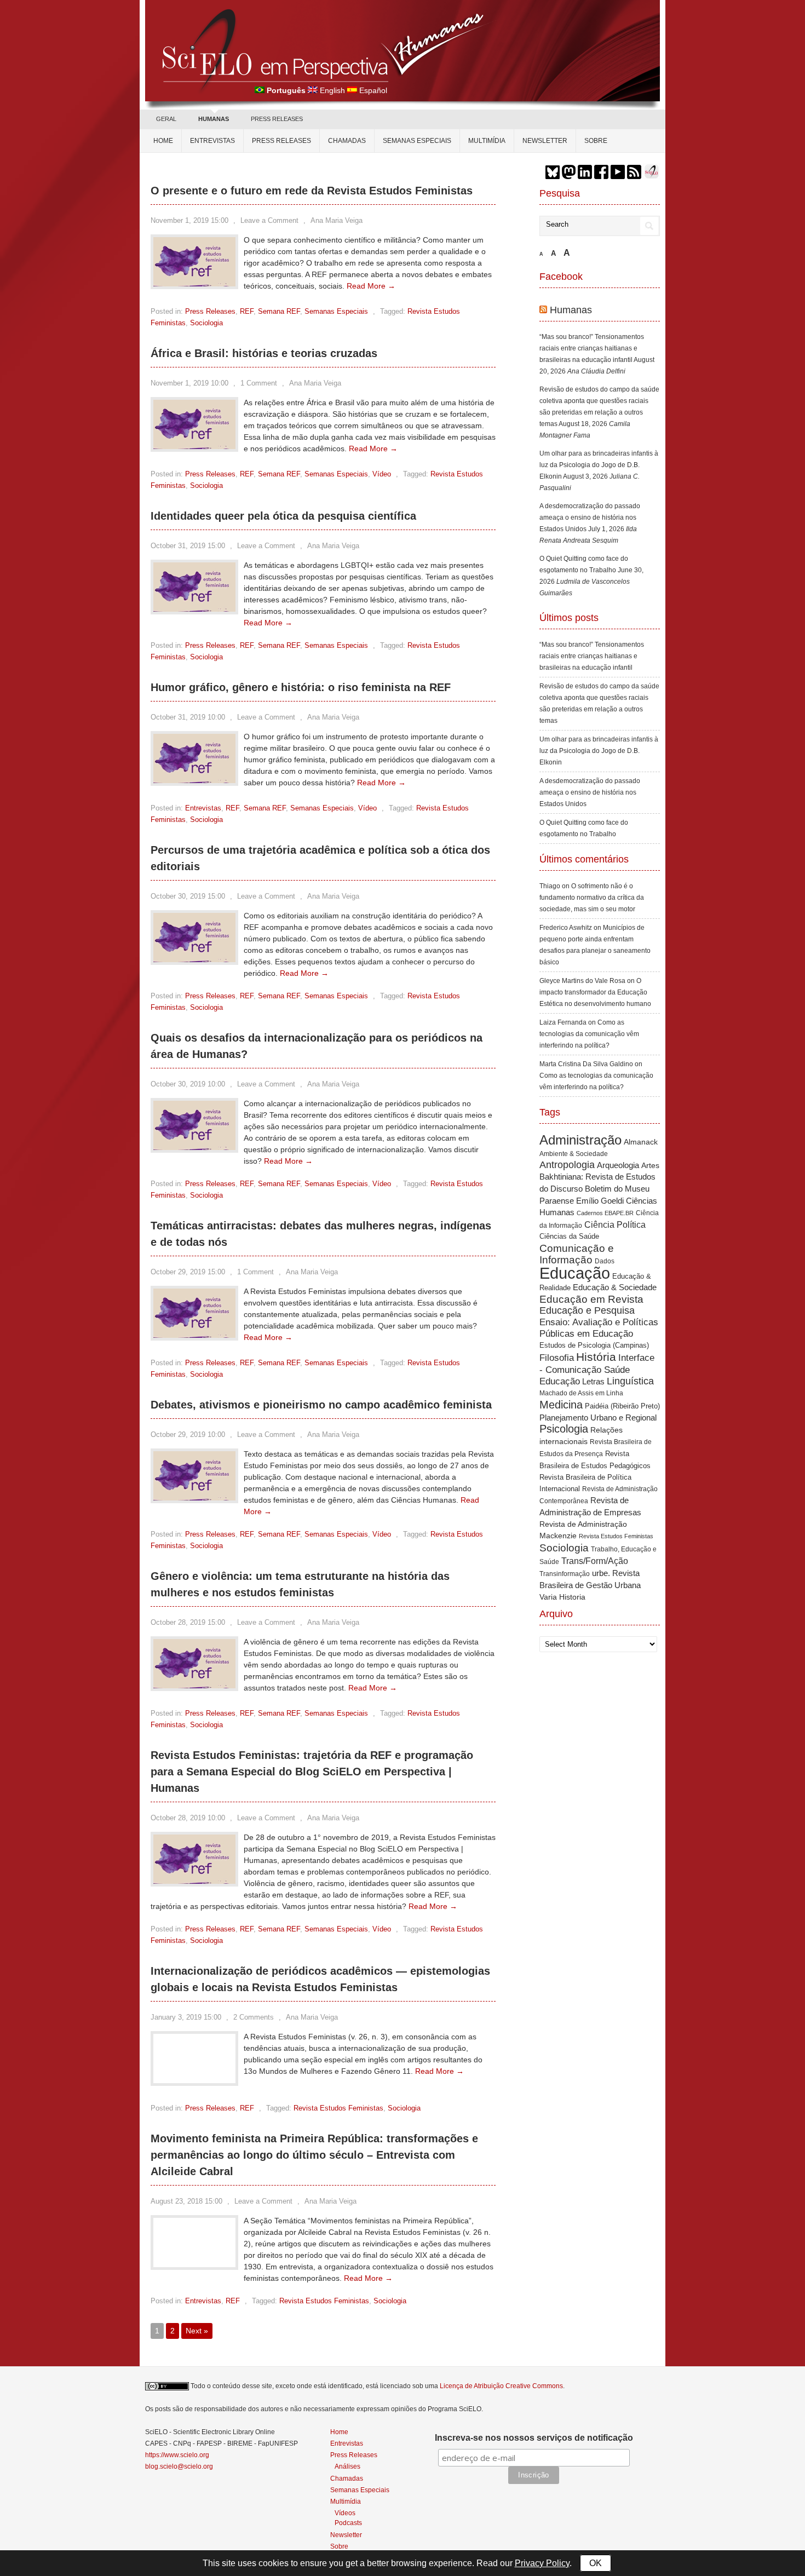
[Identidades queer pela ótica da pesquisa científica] (194, 609)
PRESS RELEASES (277, 119)
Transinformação (565, 1574)
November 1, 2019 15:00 (189, 220)
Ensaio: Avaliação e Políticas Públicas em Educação (599, 1328)
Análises (347, 2466)
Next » (197, 2331)
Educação (575, 1273)
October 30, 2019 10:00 (188, 1084)
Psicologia (564, 1429)
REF (247, 311)
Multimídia (487, 141)
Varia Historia (562, 1597)
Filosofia (557, 1358)
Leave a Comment (269, 220)
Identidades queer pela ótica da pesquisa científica (283, 516)
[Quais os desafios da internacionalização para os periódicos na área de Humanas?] (194, 1147)
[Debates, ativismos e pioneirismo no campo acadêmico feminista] (194, 1498)
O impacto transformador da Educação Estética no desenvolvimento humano (595, 992)
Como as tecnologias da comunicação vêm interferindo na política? (589, 1034)
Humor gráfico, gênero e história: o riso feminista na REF (301, 687)
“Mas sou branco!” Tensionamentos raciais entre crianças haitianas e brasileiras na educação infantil (592, 348)
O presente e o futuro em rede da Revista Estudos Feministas (312, 191)
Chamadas (347, 141)
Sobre (596, 141)
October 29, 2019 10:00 (188, 1434)
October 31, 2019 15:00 (188, 546)
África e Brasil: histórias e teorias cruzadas (264, 353)
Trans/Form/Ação (595, 1561)
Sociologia (206, 323)
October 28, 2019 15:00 (188, 1622)
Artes (650, 1165)
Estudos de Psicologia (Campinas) (594, 1345)
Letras (593, 1381)
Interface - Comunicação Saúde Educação (597, 1369)
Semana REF (279, 311)
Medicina (561, 1405)
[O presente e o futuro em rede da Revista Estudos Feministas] (194, 284)
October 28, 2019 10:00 (188, 1818)
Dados (605, 1261)
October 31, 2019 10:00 (188, 717)
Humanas (571, 310)
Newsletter (545, 141)
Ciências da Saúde (569, 1237)
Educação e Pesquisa (587, 1310)
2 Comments (254, 2017)
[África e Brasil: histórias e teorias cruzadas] (194, 446)
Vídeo (382, 474)
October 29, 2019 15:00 (188, 1272)
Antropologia (567, 1165)
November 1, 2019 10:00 (189, 383)
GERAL (166, 119)
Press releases (281, 141)
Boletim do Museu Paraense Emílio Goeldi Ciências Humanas (598, 1200)
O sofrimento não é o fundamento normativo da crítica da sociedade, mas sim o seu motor (592, 898)
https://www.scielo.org (177, 2455)
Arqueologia (618, 1165)
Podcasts (348, 2523)
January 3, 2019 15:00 (186, 2017)
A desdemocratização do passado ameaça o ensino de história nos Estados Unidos (590, 517)
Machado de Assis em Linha (581, 1393)
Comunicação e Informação (577, 1254)
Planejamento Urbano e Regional (598, 1418)
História (596, 1357)
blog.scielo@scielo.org (179, 2466)
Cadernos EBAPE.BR (605, 1213)
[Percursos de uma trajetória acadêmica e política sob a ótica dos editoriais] (194, 959)
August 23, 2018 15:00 (186, 2201)
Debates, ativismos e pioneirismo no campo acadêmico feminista (321, 1405)
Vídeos (345, 2513)
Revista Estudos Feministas (338, 2108)
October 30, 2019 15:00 (188, 896)
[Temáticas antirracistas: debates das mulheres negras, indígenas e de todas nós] (194, 1335)
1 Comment (259, 383)
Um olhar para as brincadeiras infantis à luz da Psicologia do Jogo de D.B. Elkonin (599, 465)
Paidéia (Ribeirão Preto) (622, 1406)
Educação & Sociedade (615, 1287)
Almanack (641, 1142)
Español (373, 90)
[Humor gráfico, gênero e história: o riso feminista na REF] (194, 780)
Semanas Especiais (417, 141)
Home (163, 141)
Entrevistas (212, 141)
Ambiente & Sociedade (574, 1154)
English (332, 90)
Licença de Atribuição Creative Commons (501, 2386)
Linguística (630, 1381)
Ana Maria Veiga (337, 220)
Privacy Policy (542, 2563)
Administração (580, 1140)
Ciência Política (615, 1225)
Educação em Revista (591, 1299)
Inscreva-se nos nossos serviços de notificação (534, 2438)
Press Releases (210, 311)
